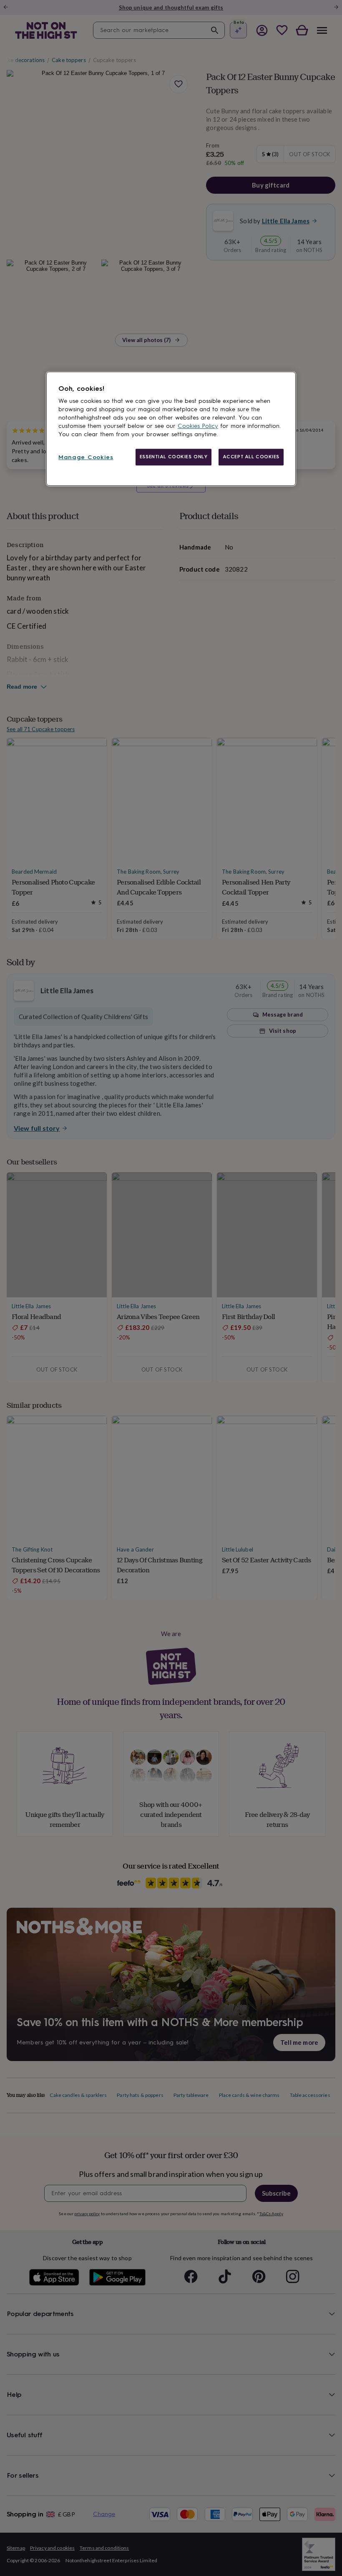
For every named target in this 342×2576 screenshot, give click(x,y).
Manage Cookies (86, 458)
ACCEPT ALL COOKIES (251, 457)
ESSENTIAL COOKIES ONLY (174, 457)
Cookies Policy (198, 426)
